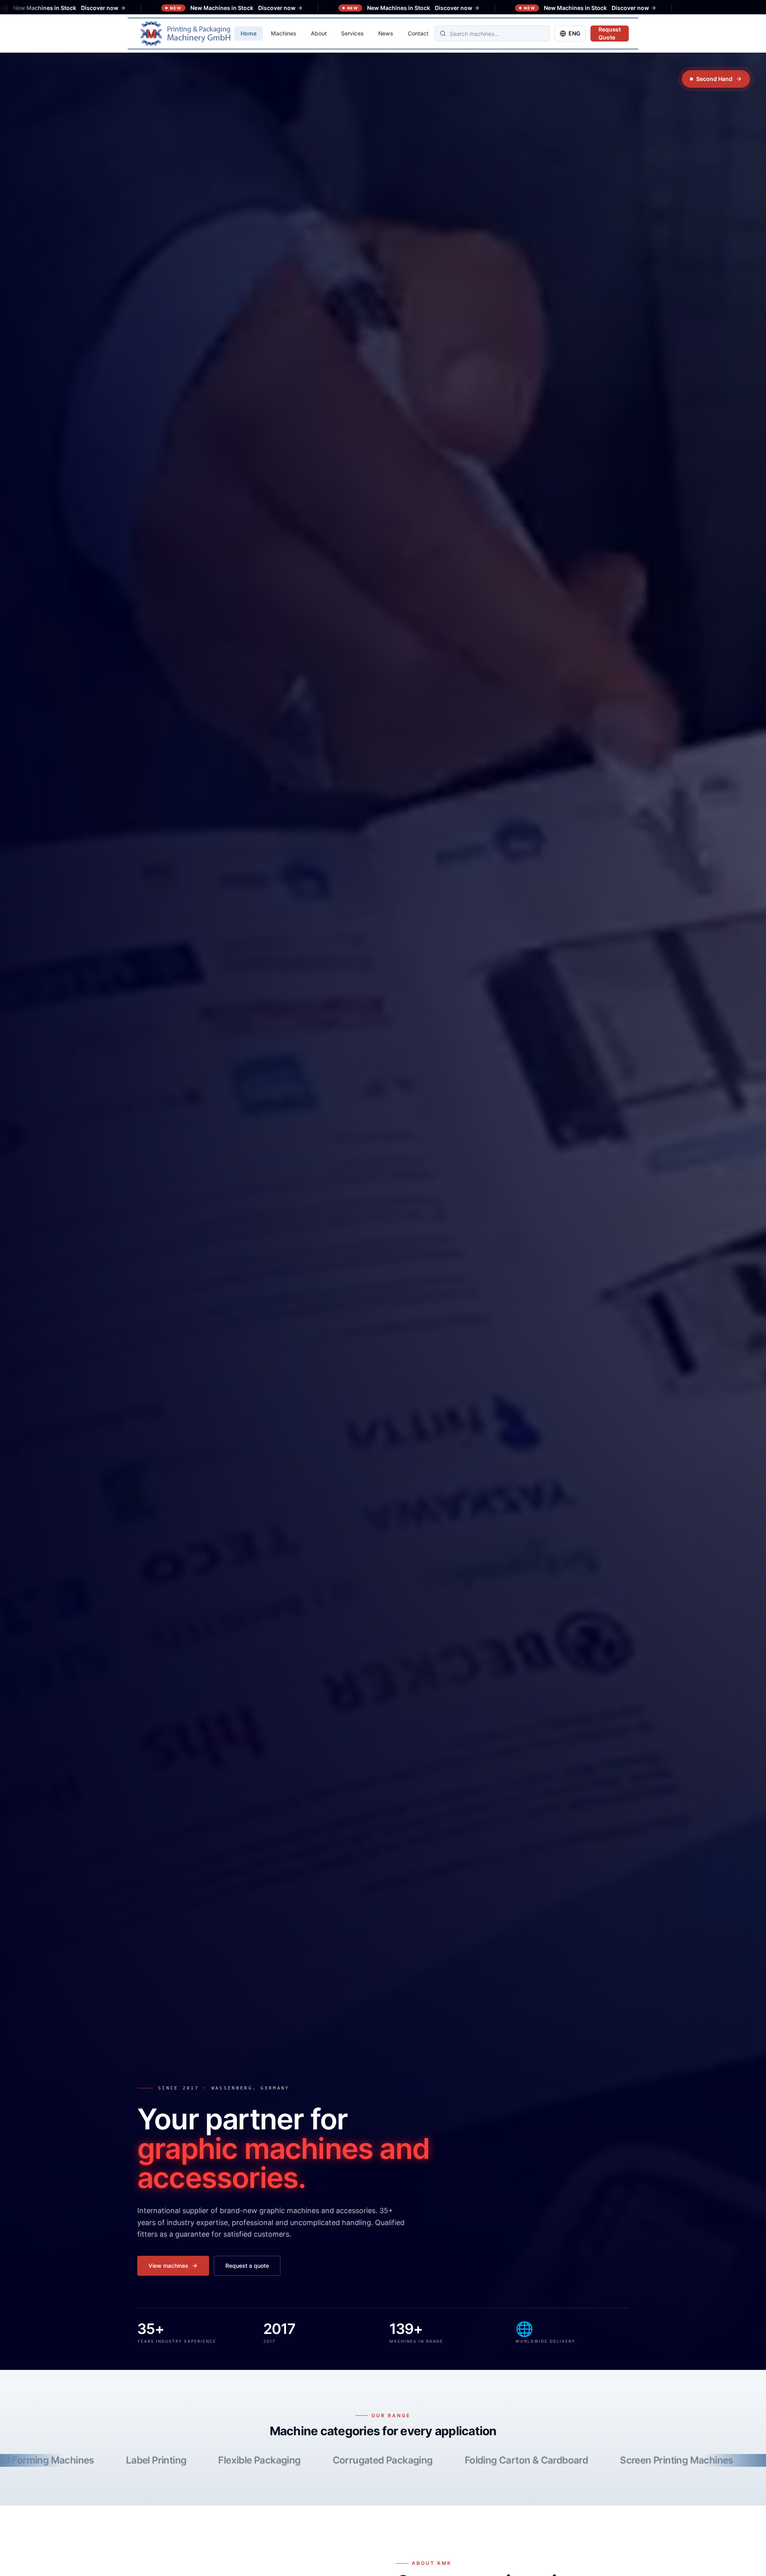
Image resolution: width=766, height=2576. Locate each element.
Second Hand (714, 79)
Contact (418, 33)
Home (249, 33)
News (386, 33)
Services (352, 33)
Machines (284, 33)
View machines (168, 2266)
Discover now (50, 8)
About (319, 33)
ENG (574, 33)
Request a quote (247, 2266)
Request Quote (610, 33)
